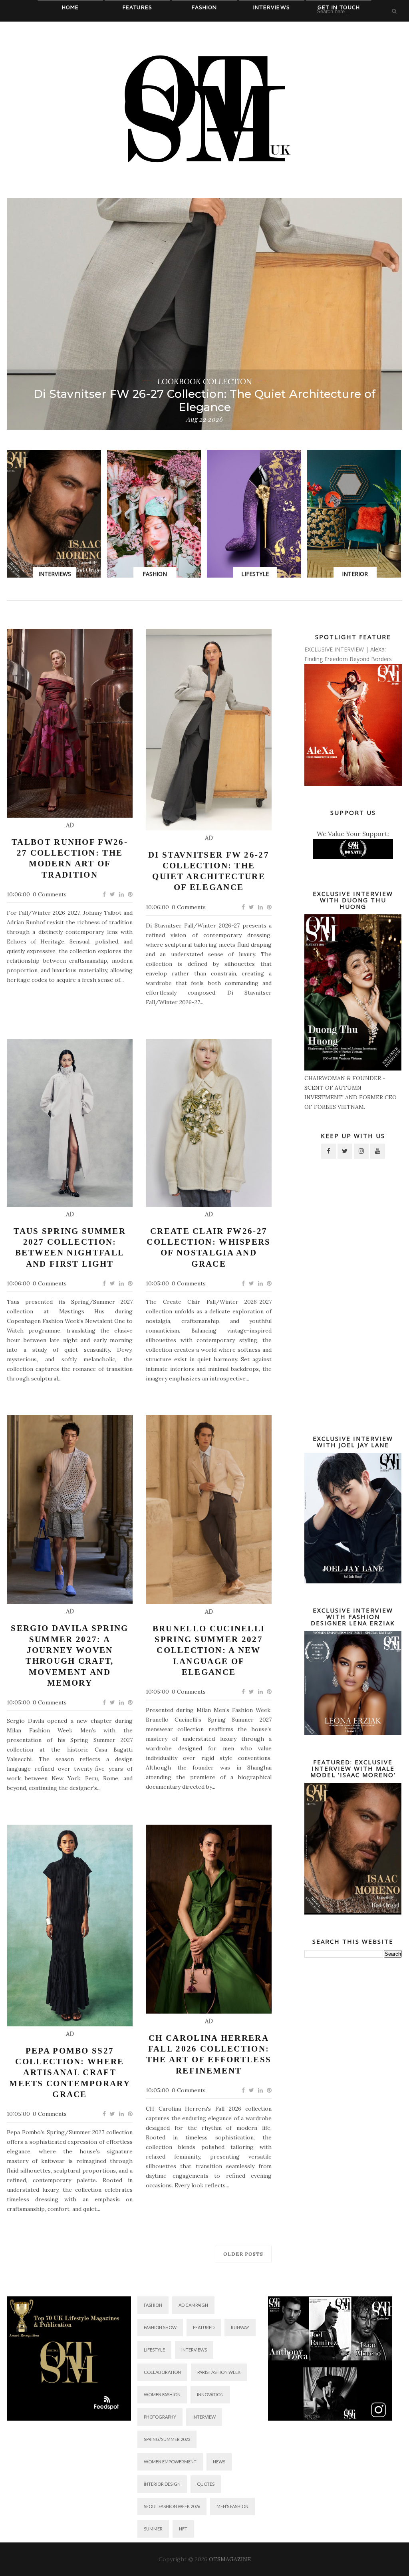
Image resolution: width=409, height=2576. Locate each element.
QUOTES (206, 2484)
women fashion (162, 2394)
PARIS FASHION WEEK (219, 2372)
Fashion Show (160, 2327)
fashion (153, 2305)
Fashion (204, 7)
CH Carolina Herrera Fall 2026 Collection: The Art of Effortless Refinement (209, 2054)
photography (160, 2417)
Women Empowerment (170, 2462)
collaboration (162, 2372)
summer (153, 2529)
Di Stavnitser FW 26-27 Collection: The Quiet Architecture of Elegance (209, 871)
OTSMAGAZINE (230, 2559)
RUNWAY (240, 2327)
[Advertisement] (353, 1295)
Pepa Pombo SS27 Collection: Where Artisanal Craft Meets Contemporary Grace (70, 2073)
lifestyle (154, 2350)
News (219, 2462)
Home (70, 7)
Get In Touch (339, 7)
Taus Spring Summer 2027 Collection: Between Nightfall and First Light (204, 401)
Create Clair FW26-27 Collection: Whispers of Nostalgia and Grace (208, 1247)
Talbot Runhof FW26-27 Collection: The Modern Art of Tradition (70, 858)
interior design (162, 2484)
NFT (183, 2529)
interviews (194, 2350)
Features (138, 7)
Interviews (272, 7)
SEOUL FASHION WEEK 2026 (172, 2506)
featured (204, 2327)
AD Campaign (193, 2305)
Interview (204, 2417)
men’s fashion (232, 2506)
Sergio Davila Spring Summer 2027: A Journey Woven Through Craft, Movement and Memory (69, 1655)
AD (70, 825)
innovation (210, 2394)
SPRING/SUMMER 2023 (167, 2439)
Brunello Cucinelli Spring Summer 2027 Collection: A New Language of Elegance (209, 1650)
